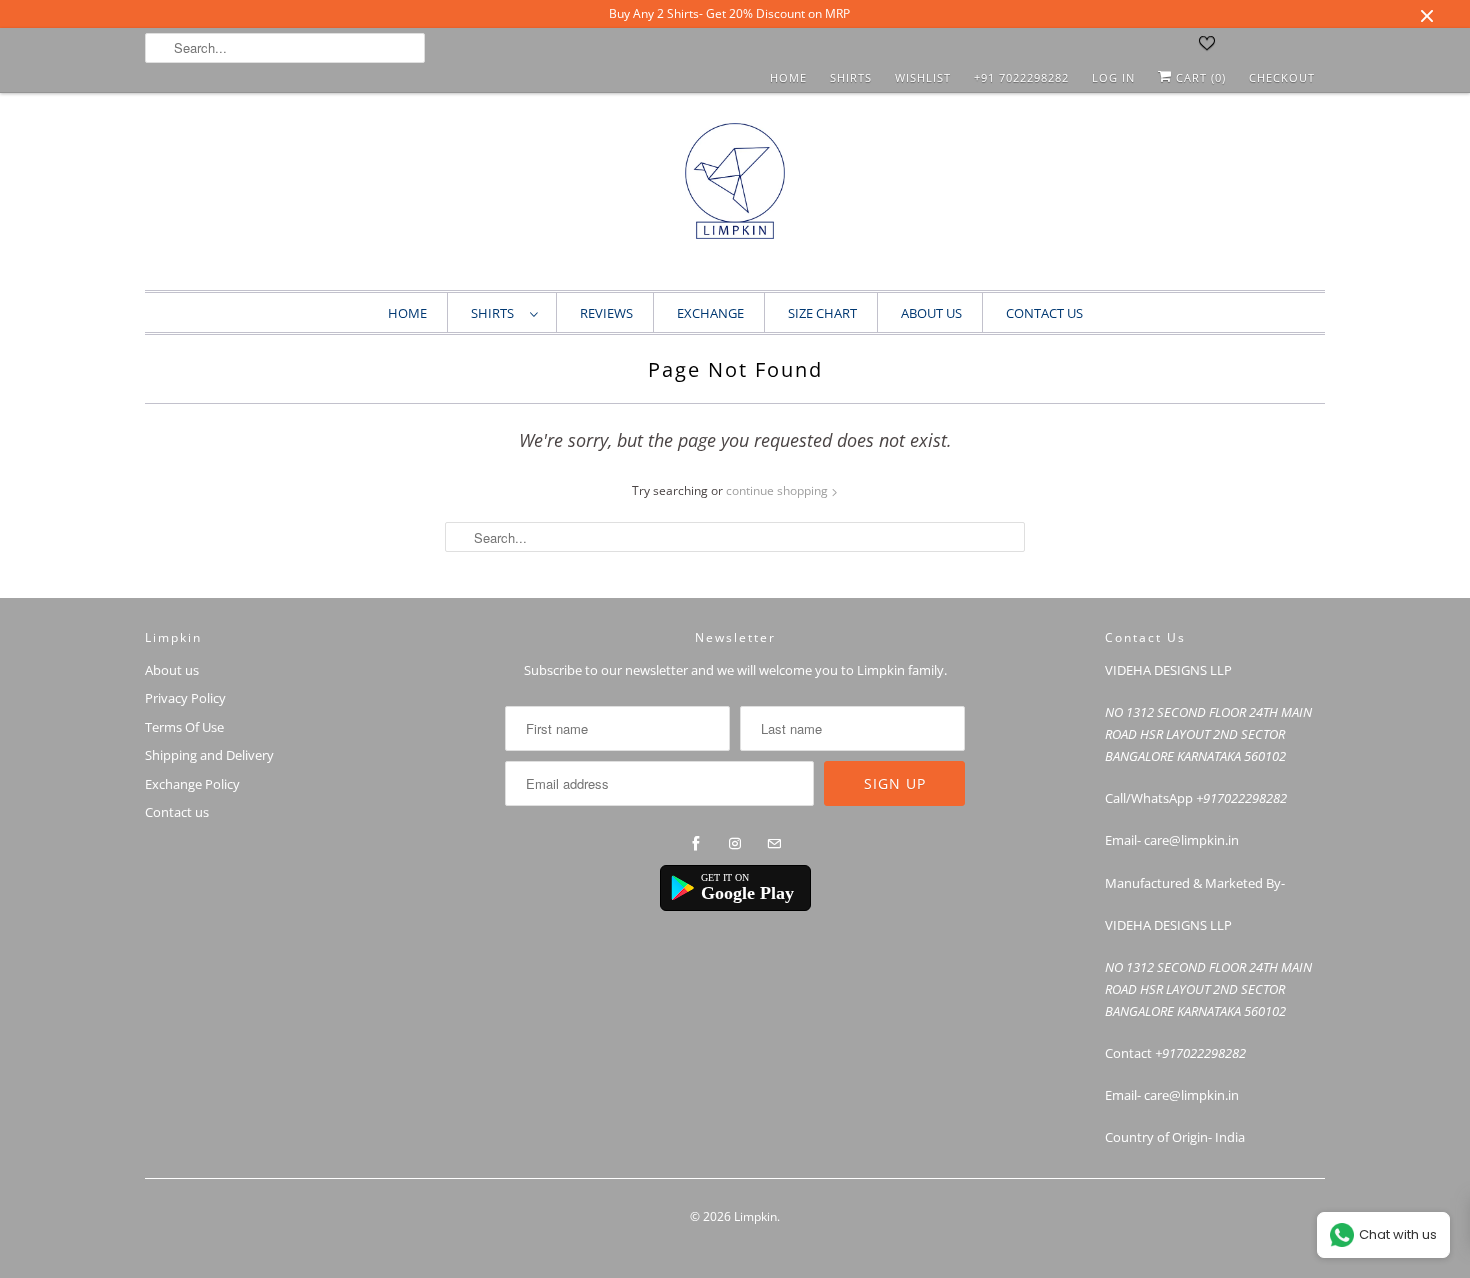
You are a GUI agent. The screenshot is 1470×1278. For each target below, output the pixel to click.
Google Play (747, 893)
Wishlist (923, 77)
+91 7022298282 (1021, 77)
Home (788, 77)
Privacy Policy (185, 698)
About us (931, 313)
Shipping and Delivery (209, 755)
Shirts (851, 77)
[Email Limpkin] (774, 844)
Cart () (1199, 77)
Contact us (177, 812)
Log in (1113, 77)
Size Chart (822, 313)
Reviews (606, 313)
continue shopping (778, 490)
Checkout (1282, 77)
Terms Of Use (184, 727)
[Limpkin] (735, 196)
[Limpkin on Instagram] (735, 844)
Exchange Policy (192, 784)
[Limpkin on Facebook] (696, 844)
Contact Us (1044, 313)
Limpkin (755, 1216)
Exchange (710, 313)
